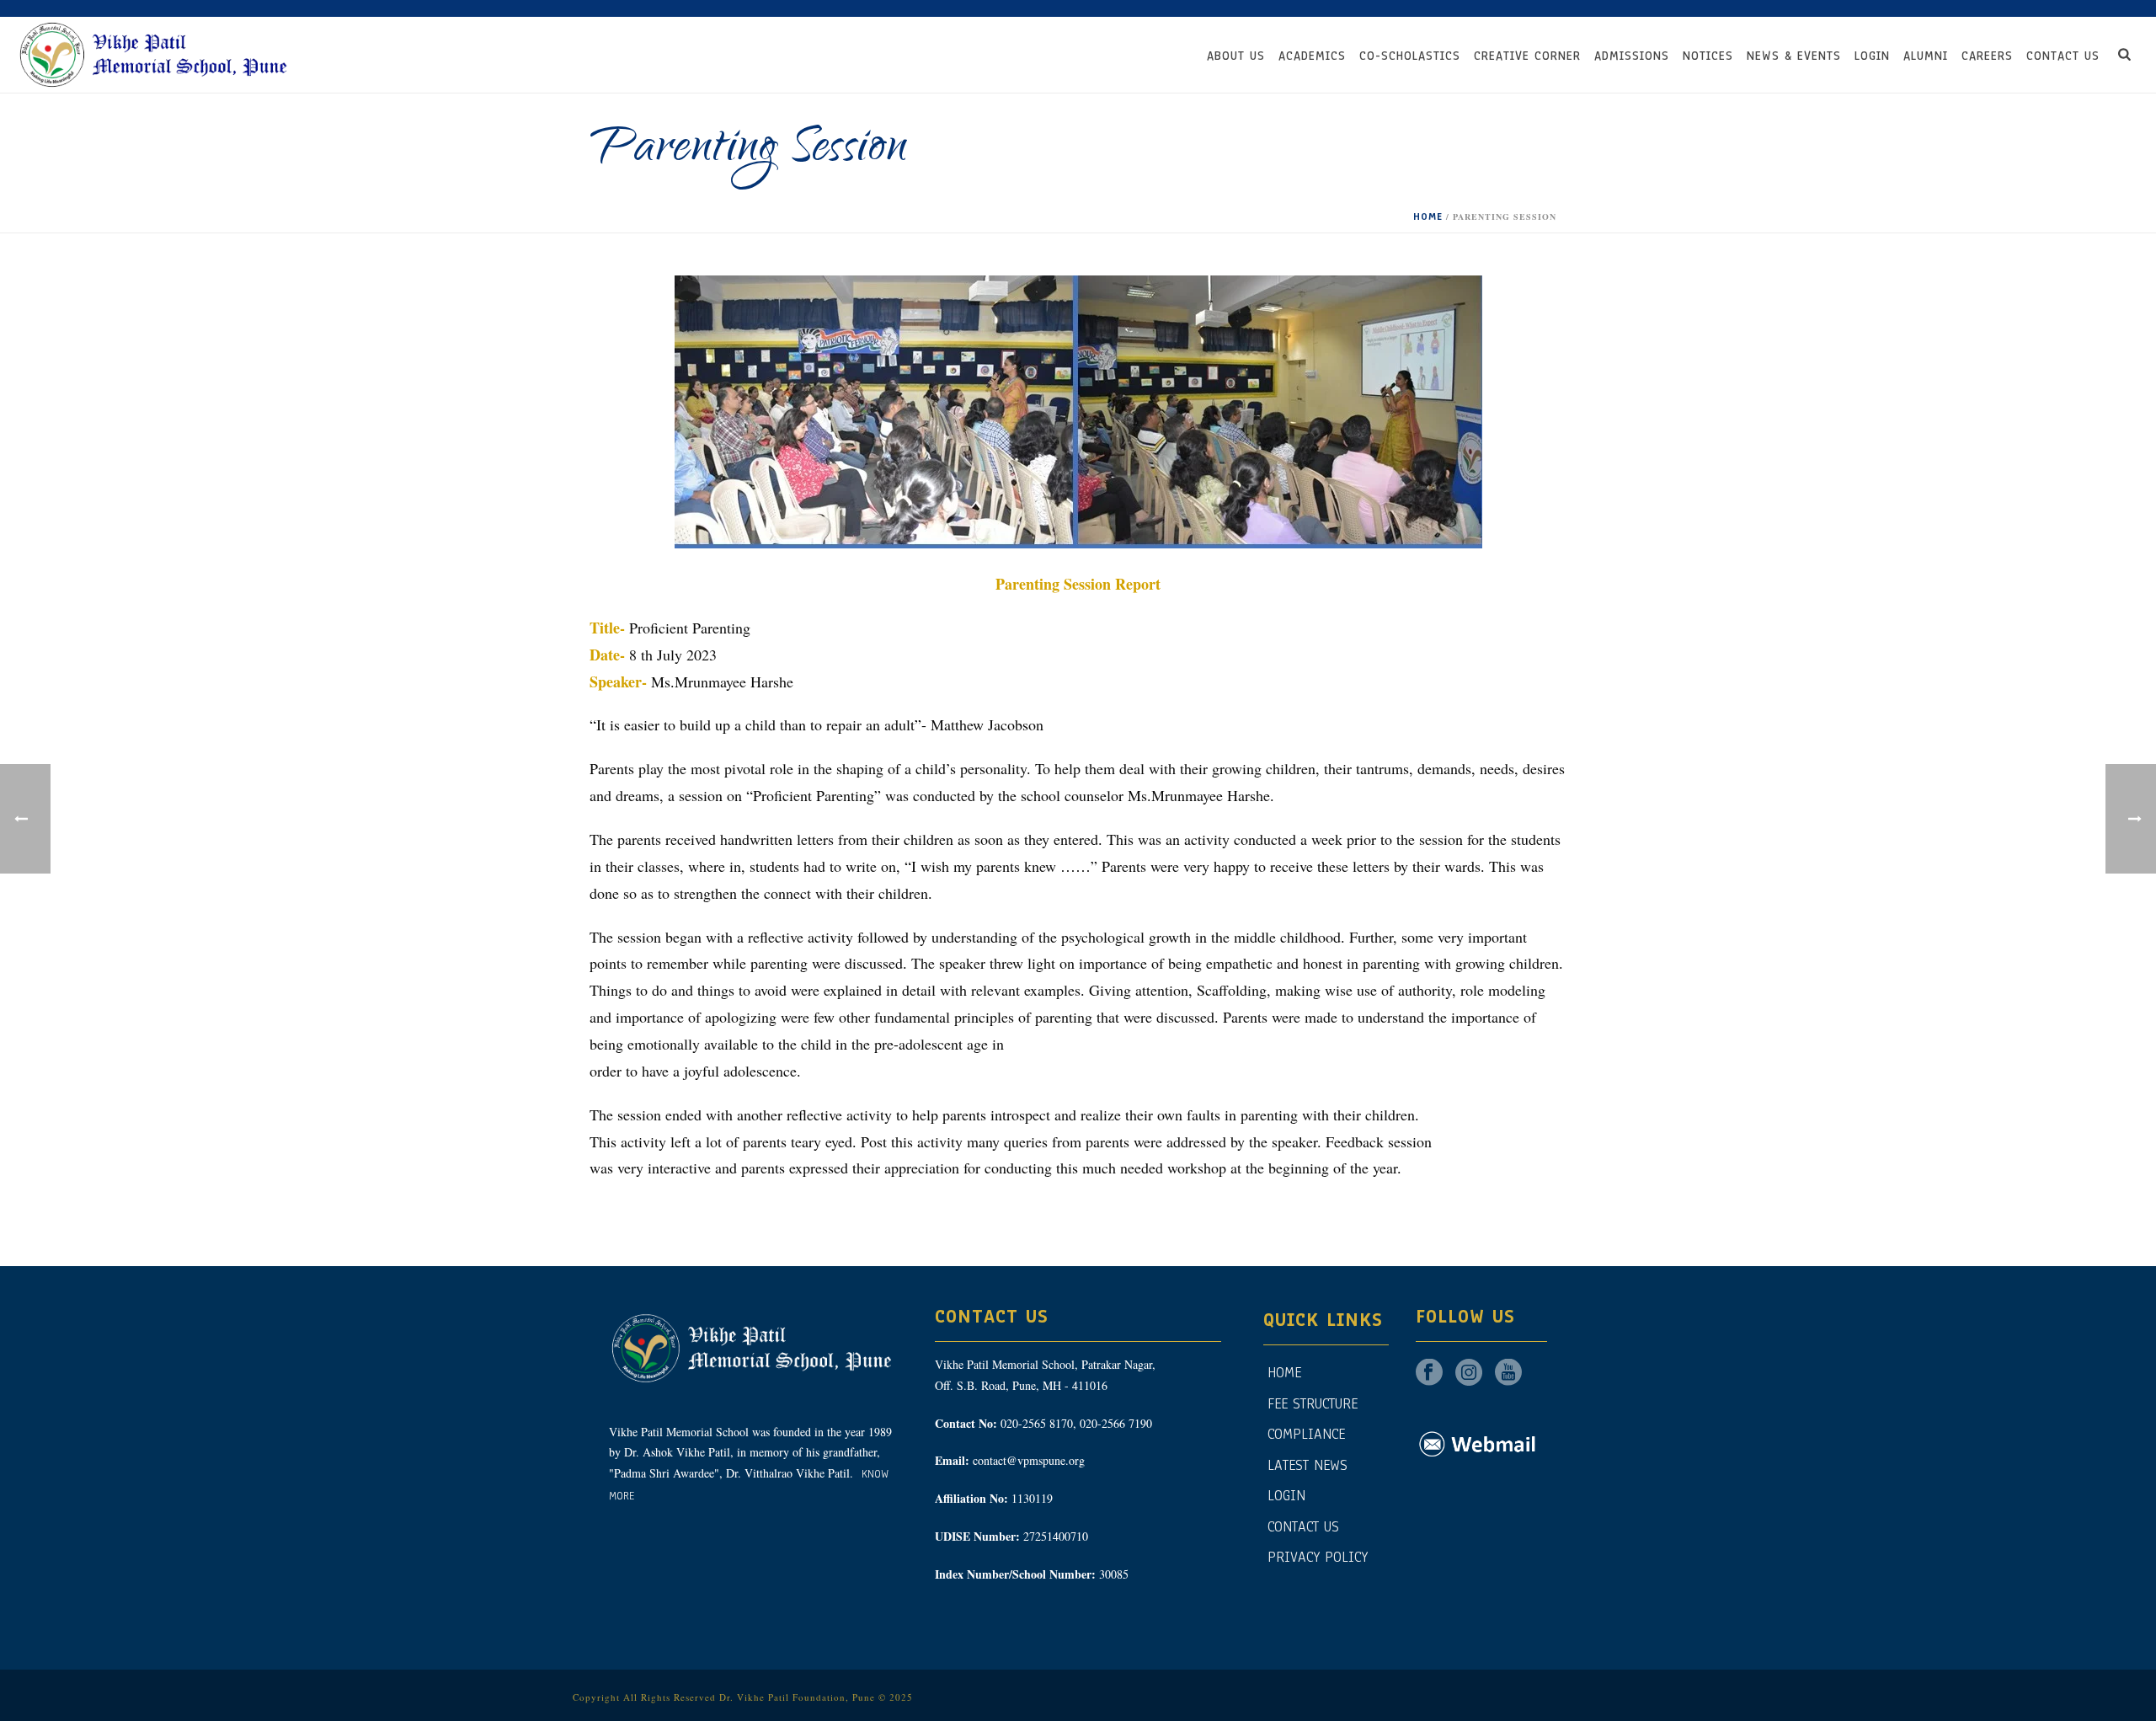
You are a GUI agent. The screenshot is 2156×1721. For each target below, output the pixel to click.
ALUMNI (1926, 56)
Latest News (1307, 1465)
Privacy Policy (1318, 1557)
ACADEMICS (1312, 56)
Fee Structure (1313, 1404)
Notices (1708, 56)
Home (1428, 216)
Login (1872, 56)
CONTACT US (2063, 56)
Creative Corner (1527, 56)
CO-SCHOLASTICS (1410, 56)
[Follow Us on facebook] (1429, 1374)
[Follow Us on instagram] (1469, 1374)
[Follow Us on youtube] (1508, 1374)
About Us (1236, 56)
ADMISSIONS (1632, 56)
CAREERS (1987, 56)
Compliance (1306, 1434)
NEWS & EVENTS (1794, 56)
